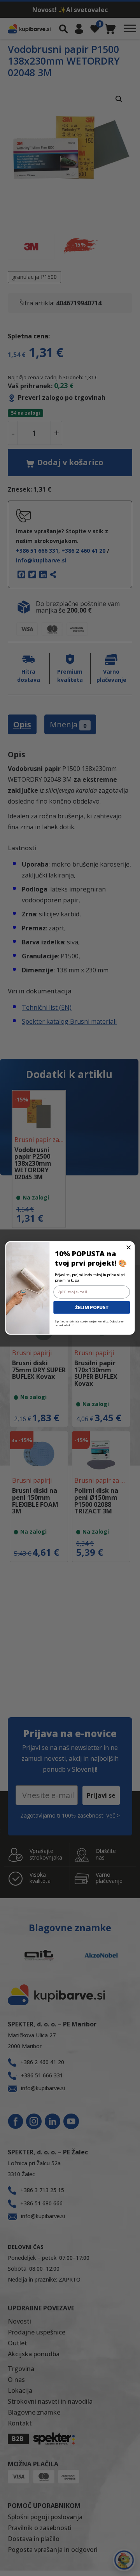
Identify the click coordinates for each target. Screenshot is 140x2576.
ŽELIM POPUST (92, 1307)
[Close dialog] (129, 1248)
